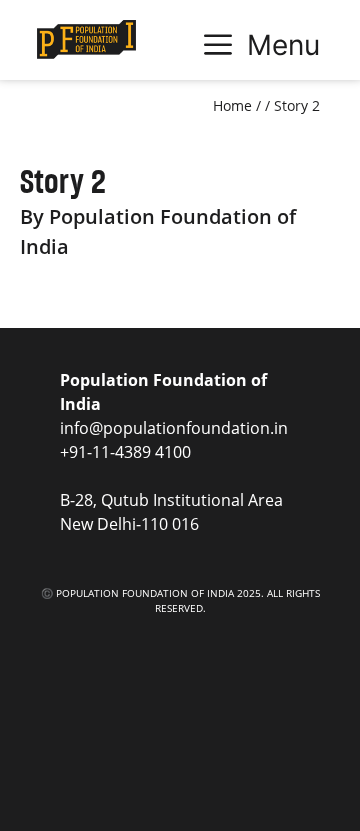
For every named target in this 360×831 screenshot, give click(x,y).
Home (232, 105)
